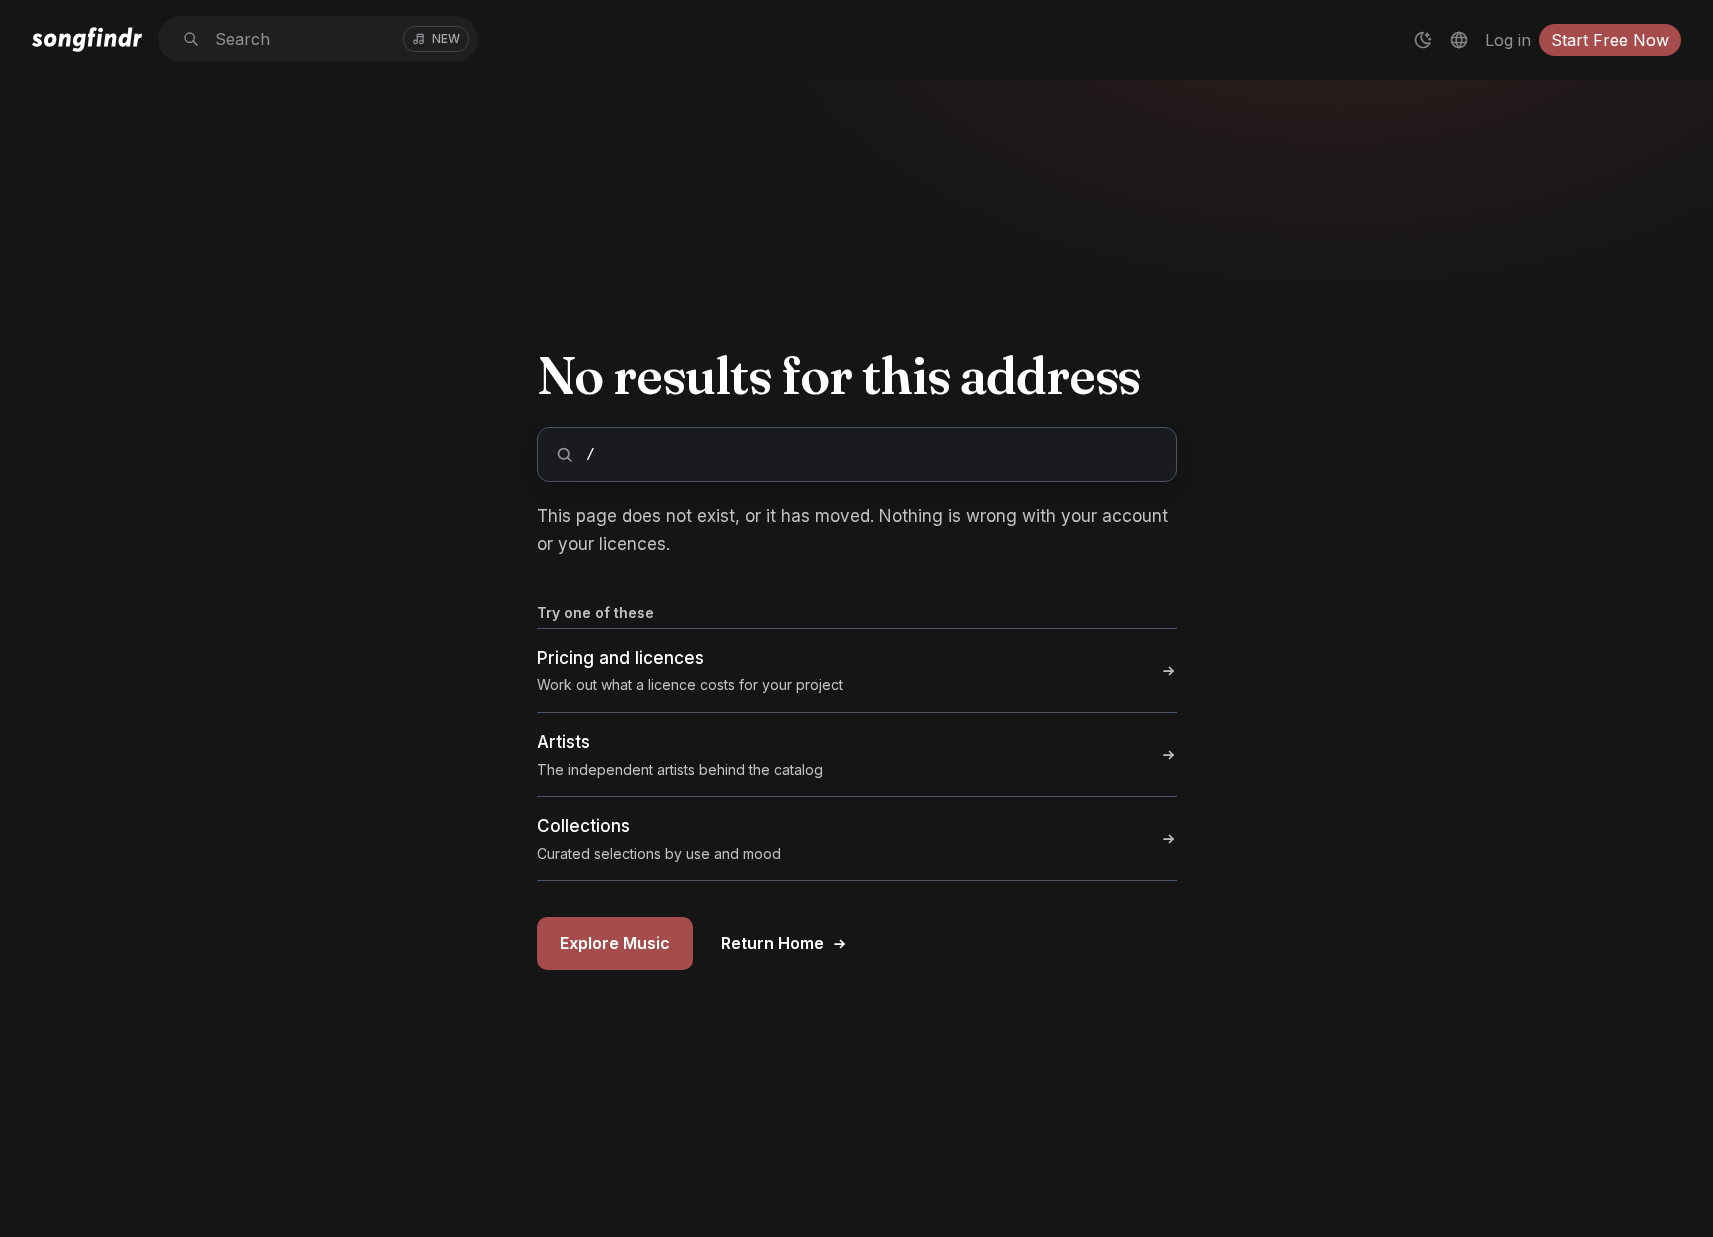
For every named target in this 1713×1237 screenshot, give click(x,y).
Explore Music (615, 943)
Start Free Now (1610, 40)
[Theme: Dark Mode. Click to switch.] (1423, 40)
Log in (1508, 40)
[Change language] (1459, 40)
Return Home (772, 943)
